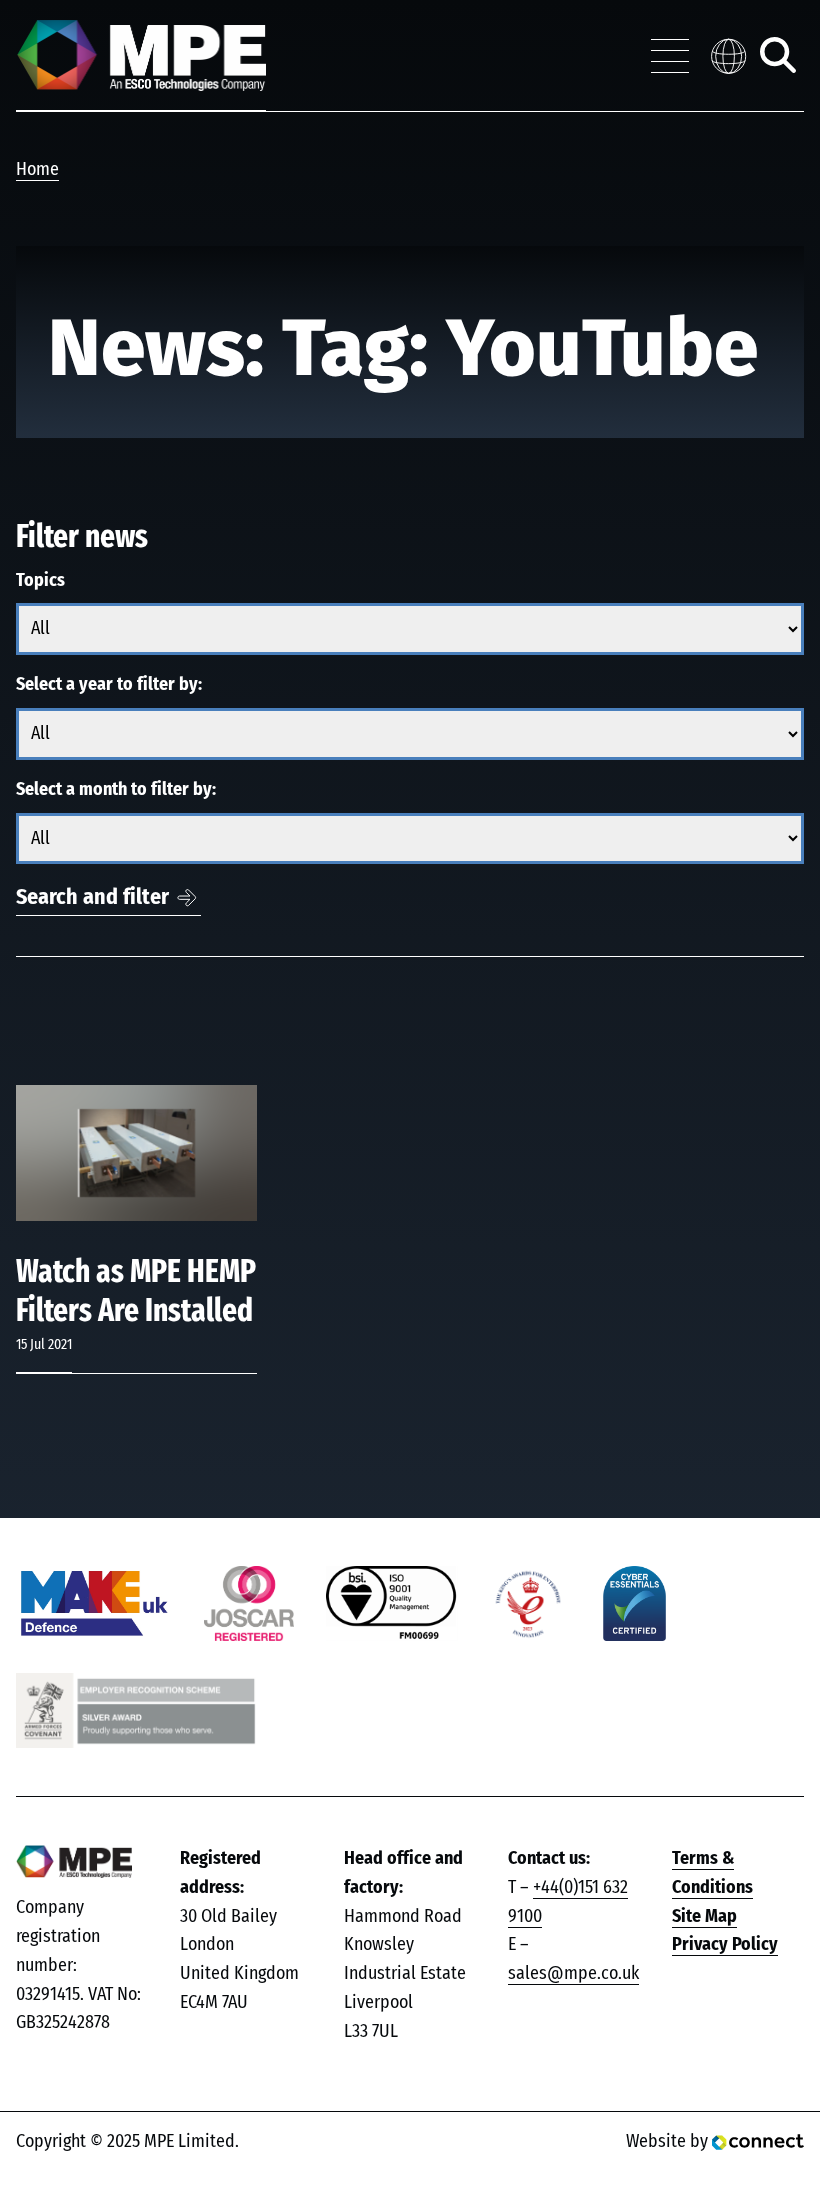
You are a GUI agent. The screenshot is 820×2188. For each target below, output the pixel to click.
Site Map (704, 1917)
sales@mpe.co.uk (573, 1974)
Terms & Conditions (712, 1873)
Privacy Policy (725, 1945)
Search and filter (92, 897)
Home (37, 170)
